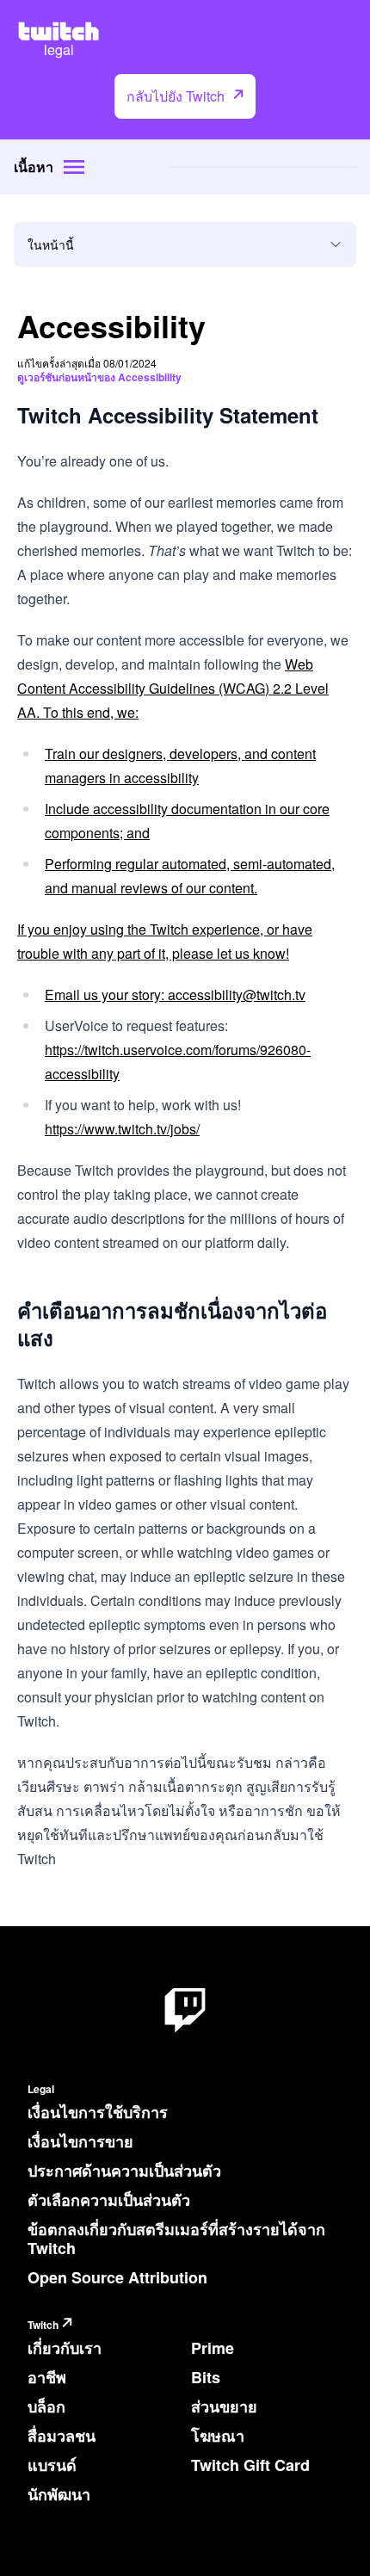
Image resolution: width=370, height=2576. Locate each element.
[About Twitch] (185, 2011)
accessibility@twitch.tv (237, 995)
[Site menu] (74, 167)
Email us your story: (106, 995)
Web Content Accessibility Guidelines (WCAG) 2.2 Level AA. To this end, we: (173, 688)
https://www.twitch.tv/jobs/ (122, 1129)
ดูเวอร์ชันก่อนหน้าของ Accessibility (99, 377)
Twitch (43, 2325)
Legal (41, 2089)
